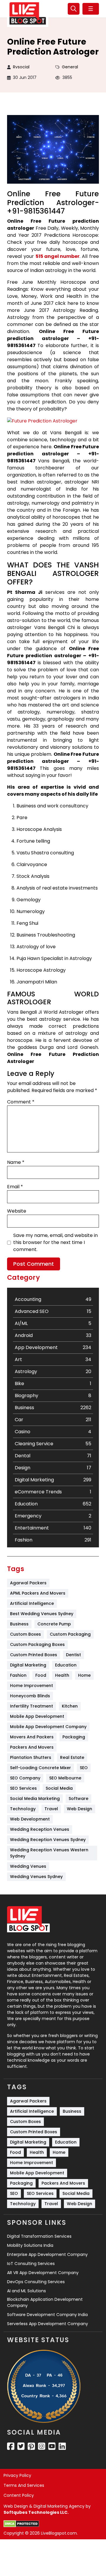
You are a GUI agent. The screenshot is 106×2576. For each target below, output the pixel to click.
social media (59, 1788)
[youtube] (52, 2446)
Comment (21, 1102)
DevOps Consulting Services (36, 2282)
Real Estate (72, 1757)
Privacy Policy (17, 2475)
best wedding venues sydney (42, 1614)
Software (78, 1799)
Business (19, 1624)
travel (51, 1809)
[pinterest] (31, 2446)
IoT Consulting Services (31, 2264)
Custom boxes (25, 1634)
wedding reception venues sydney (48, 1840)
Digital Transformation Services (39, 2236)
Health (62, 1675)
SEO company (25, 1778)
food (41, 1675)
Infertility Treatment (32, 1706)
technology (23, 1809)
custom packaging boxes (37, 1644)
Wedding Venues (28, 1866)
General (70, 67)
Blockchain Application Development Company (45, 2302)
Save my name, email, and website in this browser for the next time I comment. (56, 1242)
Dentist (73, 1655)
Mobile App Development (37, 1716)
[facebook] (11, 2446)
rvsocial (21, 67)
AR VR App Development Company (43, 2273)
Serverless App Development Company (48, 2324)
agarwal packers (28, 1583)
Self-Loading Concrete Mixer (40, 1768)
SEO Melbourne (65, 1778)
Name (16, 1162)
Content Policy (19, 2495)
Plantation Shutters (31, 1757)
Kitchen (70, 1706)
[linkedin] (62, 2446)
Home (84, 1675)
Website (17, 1211)
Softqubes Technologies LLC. (36, 2512)
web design (79, 1809)
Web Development (30, 1819)
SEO (84, 1768)
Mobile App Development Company (48, 1727)
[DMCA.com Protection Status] (21, 2524)
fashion (18, 1675)
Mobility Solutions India (30, 2245)
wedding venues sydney (36, 1877)
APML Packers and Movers (38, 1593)
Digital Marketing (28, 1665)
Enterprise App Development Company (47, 2254)
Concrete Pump (54, 1624)
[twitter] (21, 2446)
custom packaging (70, 1634)
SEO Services (23, 1788)
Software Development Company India (47, 2315)
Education (66, 1665)
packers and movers (32, 1747)
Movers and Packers (32, 1737)
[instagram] (42, 2446)
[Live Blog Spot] (28, 13)
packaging (74, 1737)
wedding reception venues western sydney (50, 1853)
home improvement (32, 1686)
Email (15, 1187)
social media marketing (35, 1799)
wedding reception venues (40, 1829)
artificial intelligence (32, 1603)
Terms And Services (24, 2485)
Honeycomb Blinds (30, 1696)
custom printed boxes (34, 1655)
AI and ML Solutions (26, 2291)
